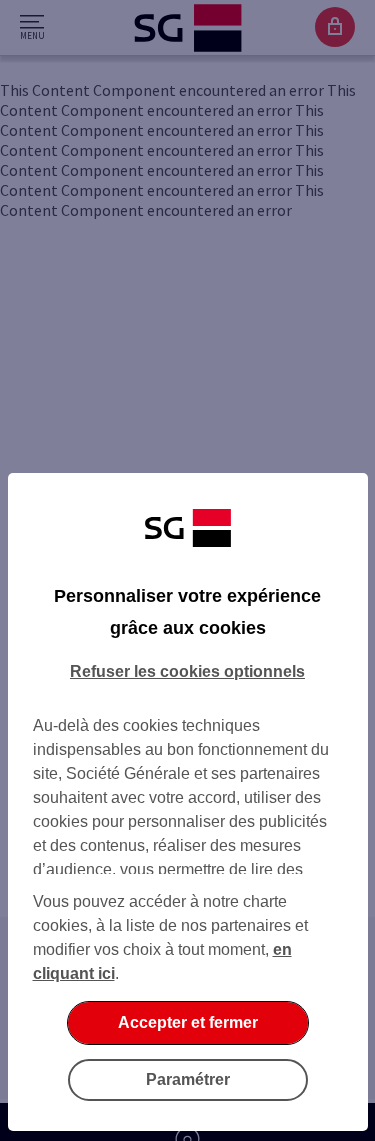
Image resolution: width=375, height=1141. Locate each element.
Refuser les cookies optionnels (187, 671)
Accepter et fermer (188, 1022)
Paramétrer (188, 1079)
